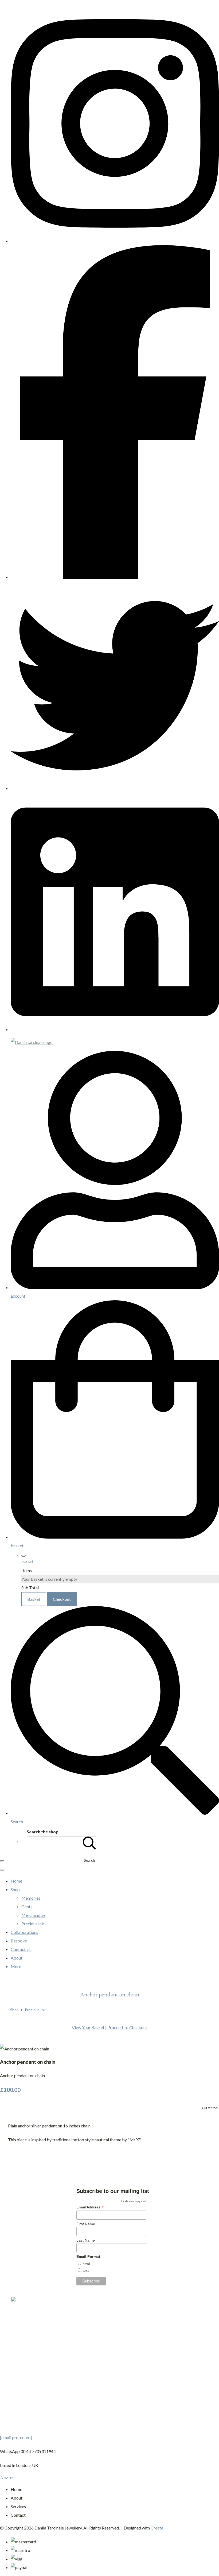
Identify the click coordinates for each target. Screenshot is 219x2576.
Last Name (86, 2240)
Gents (27, 1906)
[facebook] (115, 577)
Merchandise (33, 1915)
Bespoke (19, 1941)
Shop (15, 1889)
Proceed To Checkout (127, 2027)
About (17, 1958)
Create (157, 2528)
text (86, 2270)
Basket (34, 1599)
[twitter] (115, 788)
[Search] (89, 1842)
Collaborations (24, 1932)
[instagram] (115, 241)
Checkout (62, 1599)
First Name (86, 2224)
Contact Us (21, 1949)
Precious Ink (33, 1924)
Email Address (90, 2207)
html (86, 2264)
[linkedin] (115, 1029)
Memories (31, 1898)
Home (16, 1881)
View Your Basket (88, 2027)
